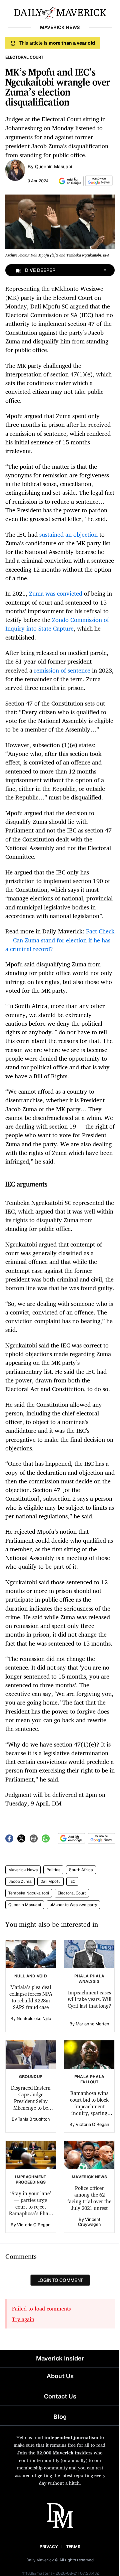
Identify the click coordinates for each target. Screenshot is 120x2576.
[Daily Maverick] (60, 12)
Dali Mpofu (50, 1881)
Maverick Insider (60, 2358)
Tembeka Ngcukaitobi (29, 1893)
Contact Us (60, 2396)
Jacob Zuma (20, 1881)
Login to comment (60, 2280)
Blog (60, 2417)
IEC (72, 1881)
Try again (23, 2319)
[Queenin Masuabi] (15, 170)
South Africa (81, 1870)
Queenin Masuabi (53, 167)
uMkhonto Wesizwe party (73, 1905)
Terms (73, 2547)
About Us (60, 2376)
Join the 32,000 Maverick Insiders (55, 2453)
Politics (53, 1870)
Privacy (49, 2547)
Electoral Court (72, 1893)
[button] (69, 181)
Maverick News (23, 1870)
